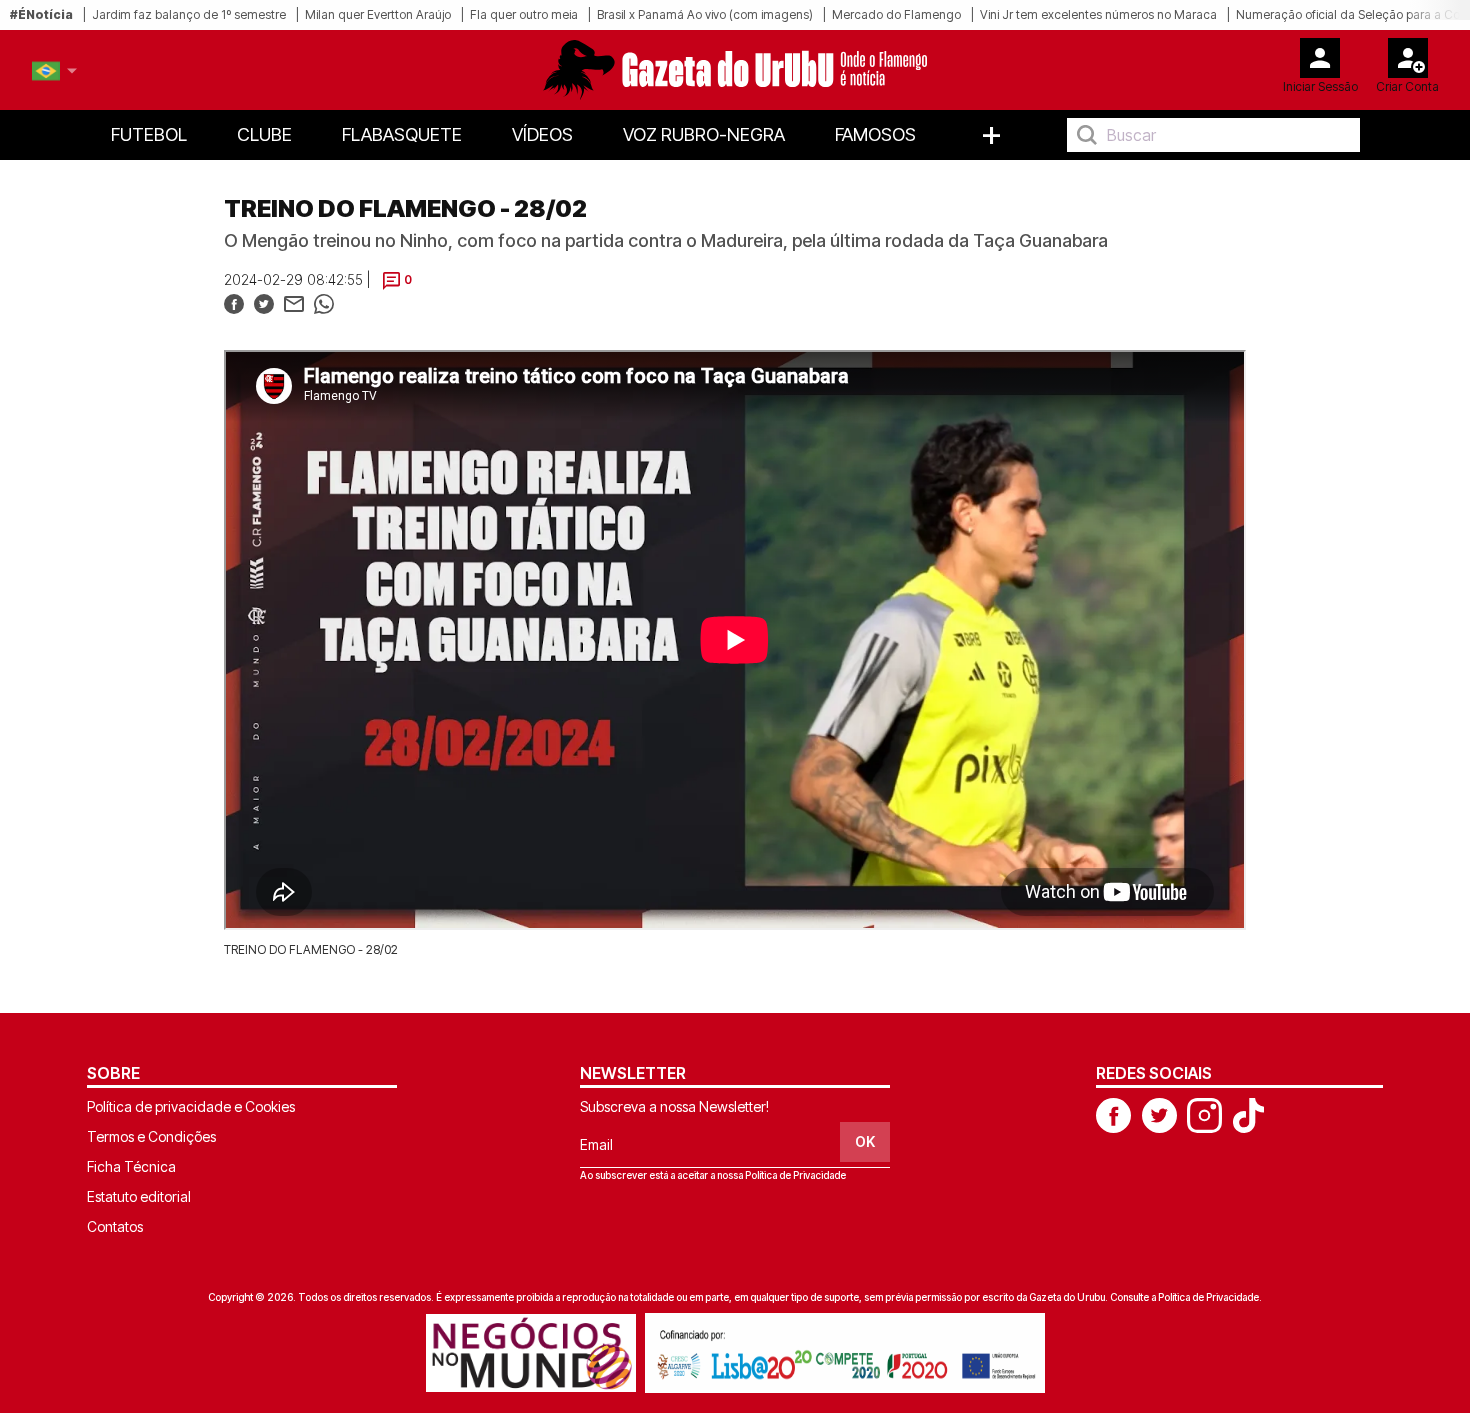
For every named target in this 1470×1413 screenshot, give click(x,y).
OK (865, 1141)
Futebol (149, 134)
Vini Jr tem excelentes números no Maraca (1098, 14)
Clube (264, 134)
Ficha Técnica (131, 1166)
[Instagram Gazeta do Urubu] (1204, 1114)
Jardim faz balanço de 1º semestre (189, 14)
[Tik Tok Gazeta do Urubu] (1248, 1114)
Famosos (875, 134)
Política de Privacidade (795, 1175)
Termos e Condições (151, 1136)
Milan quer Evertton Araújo (378, 14)
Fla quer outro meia (524, 14)
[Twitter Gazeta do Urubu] (1159, 1114)
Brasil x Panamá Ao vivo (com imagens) (705, 14)
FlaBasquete (402, 134)
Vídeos (542, 134)
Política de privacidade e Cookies (191, 1106)
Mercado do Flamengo (896, 14)
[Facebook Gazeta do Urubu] (1113, 1114)
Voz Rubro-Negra (704, 134)
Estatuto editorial (139, 1196)
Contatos (115, 1226)
